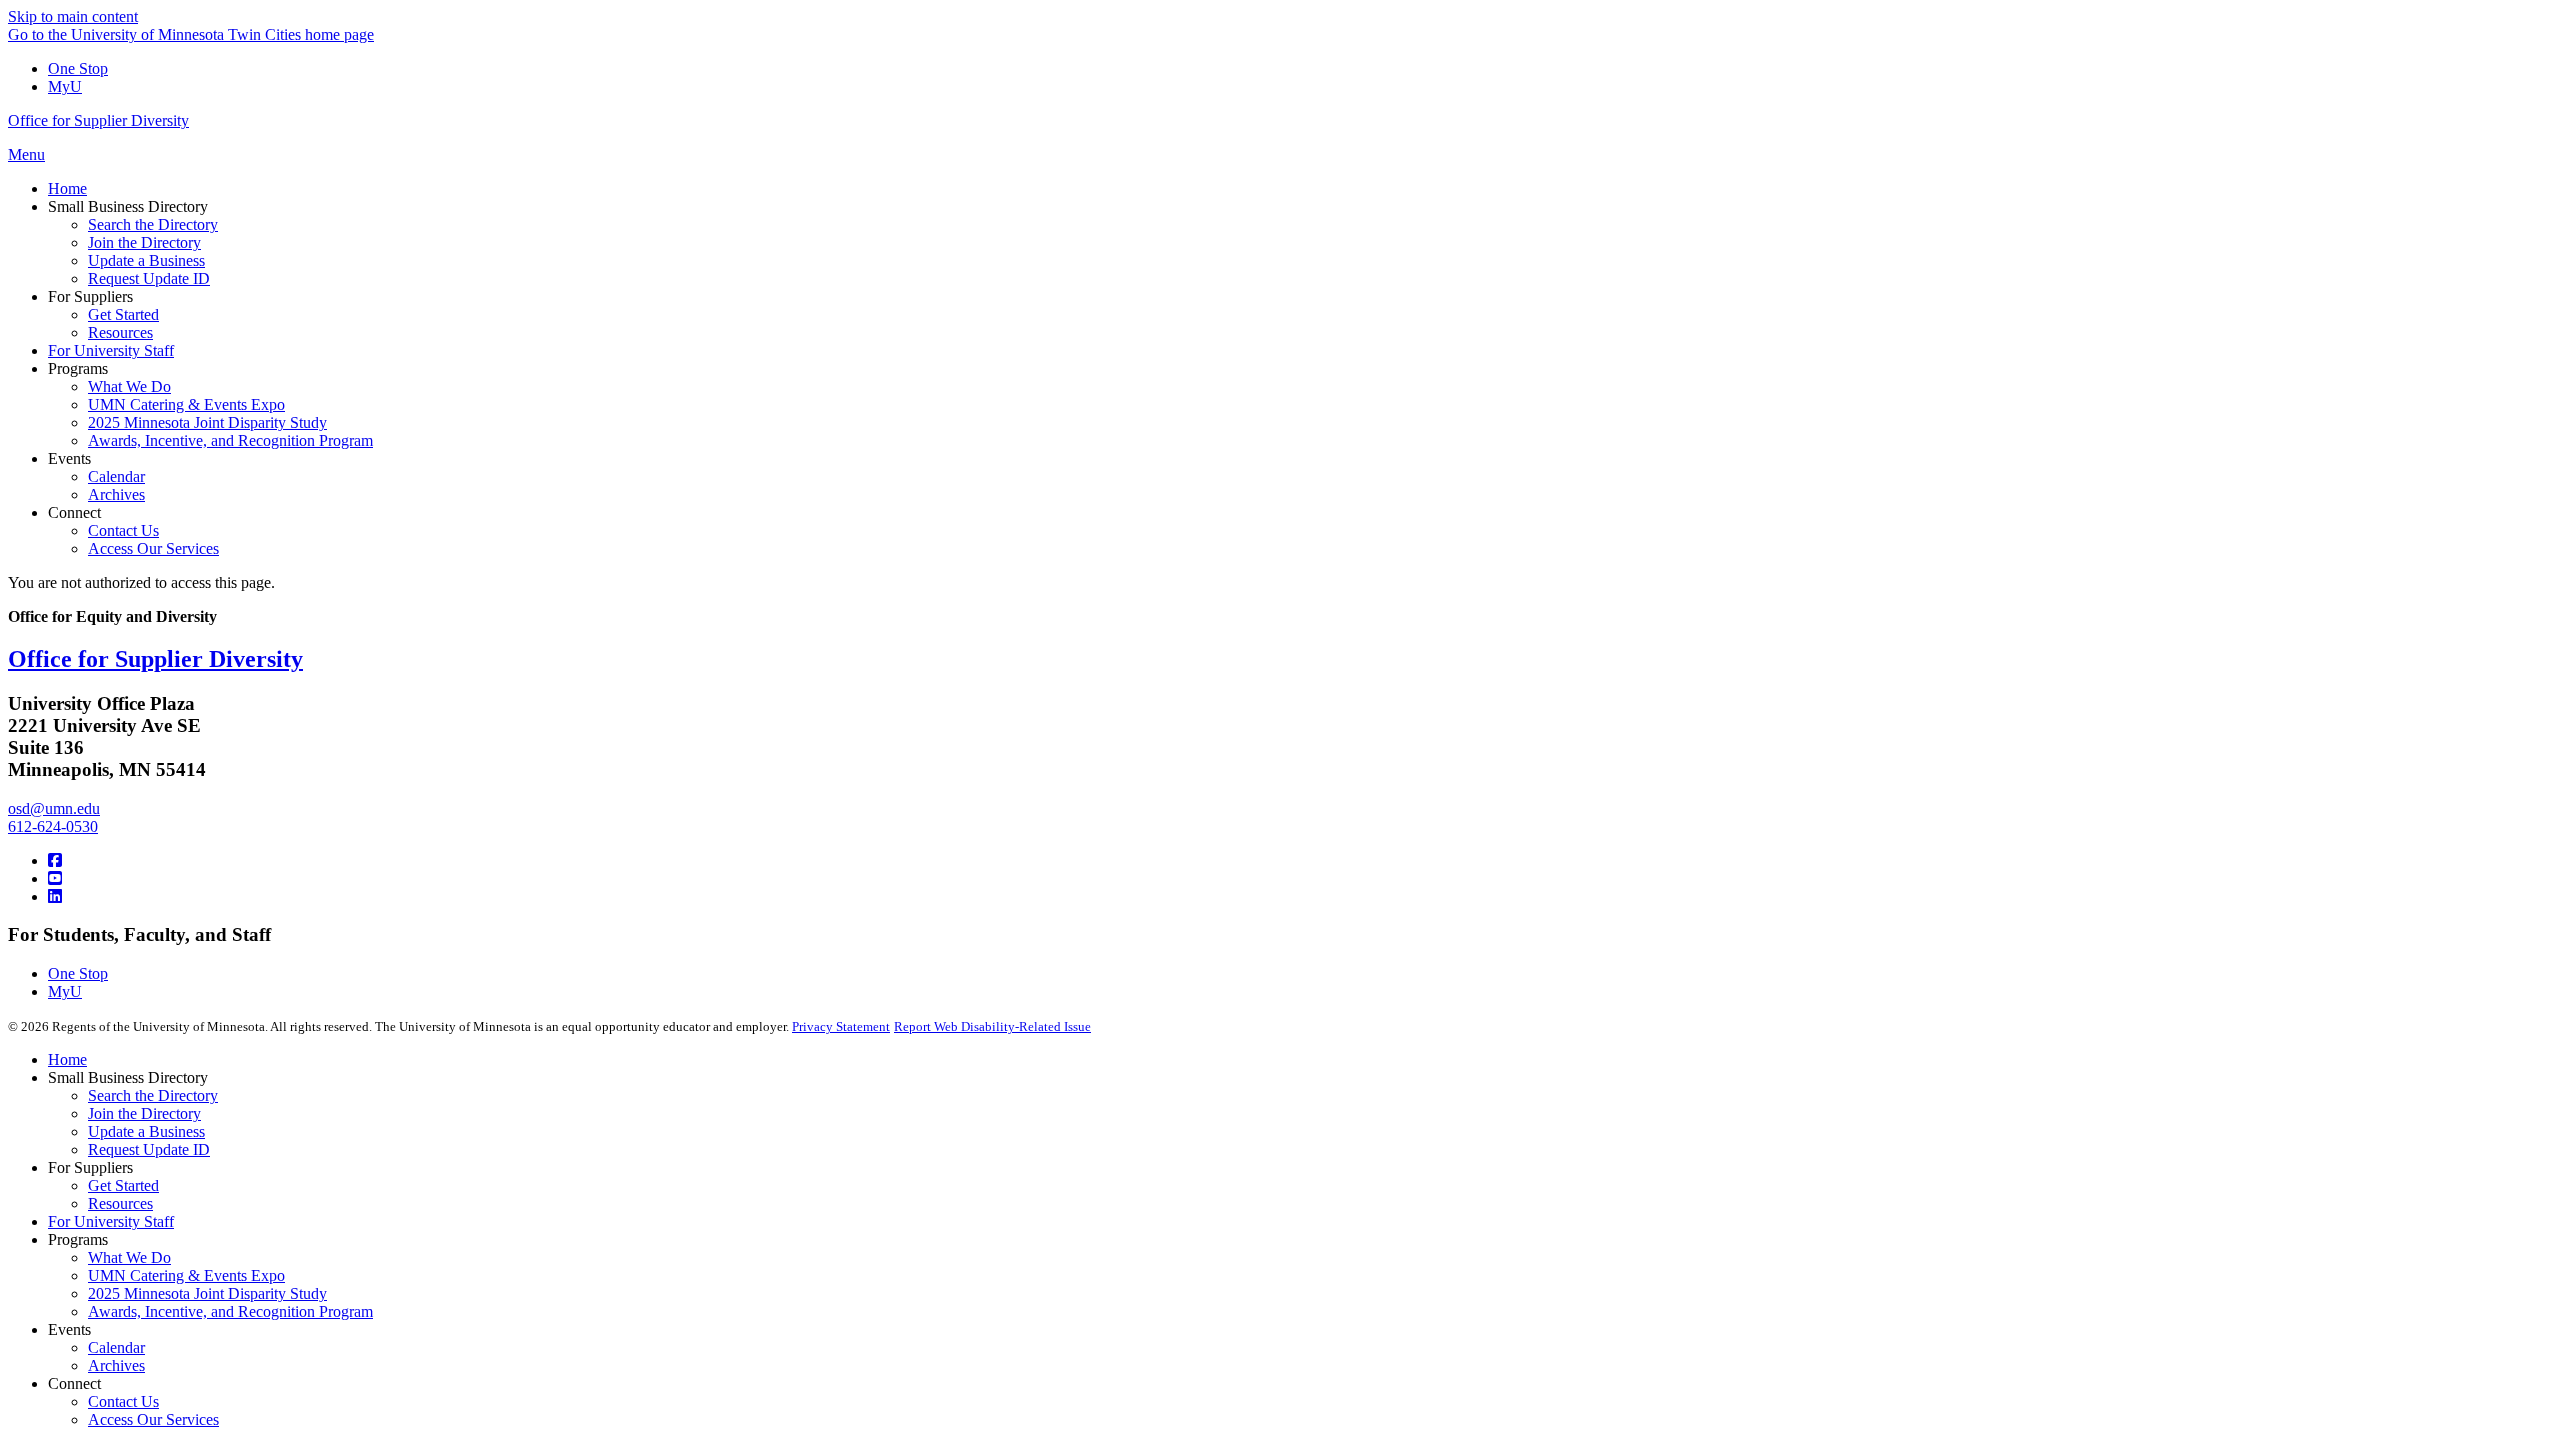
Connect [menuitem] (74, 512)
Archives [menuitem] (116, 494)
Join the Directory (144, 1113)
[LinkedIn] (55, 896)
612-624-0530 (53, 826)
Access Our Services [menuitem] (153, 548)
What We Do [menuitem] (129, 386)
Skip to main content (73, 16)
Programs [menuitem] (78, 368)
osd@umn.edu (54, 808)
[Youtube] (55, 878)
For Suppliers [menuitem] (90, 296)
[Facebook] (55, 860)
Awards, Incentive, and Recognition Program (230, 1311)
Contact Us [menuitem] (123, 530)
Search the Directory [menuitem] (153, 224)
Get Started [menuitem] (123, 314)
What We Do (129, 1257)
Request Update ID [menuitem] (149, 278)
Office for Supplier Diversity (98, 120)
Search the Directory (153, 1095)
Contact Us (123, 1401)
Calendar (116, 1347)
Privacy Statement (841, 1026)
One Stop (78, 68)
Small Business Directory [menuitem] (128, 206)
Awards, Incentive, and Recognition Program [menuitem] (230, 440)
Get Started (123, 1185)
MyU (65, 86)
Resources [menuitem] (120, 332)
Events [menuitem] (69, 458)
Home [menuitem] (67, 188)
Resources (120, 1203)
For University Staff (111, 1221)
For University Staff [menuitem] (111, 350)
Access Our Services (153, 1419)
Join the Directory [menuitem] (144, 242)
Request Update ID (149, 1149)
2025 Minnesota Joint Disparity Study (207, 1293)
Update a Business (146, 1131)
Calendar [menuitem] (116, 476)
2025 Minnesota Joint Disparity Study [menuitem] (207, 422)
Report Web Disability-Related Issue (992, 1026)
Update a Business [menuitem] (146, 260)
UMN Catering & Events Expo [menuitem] (186, 404)
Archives (116, 1365)
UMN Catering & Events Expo (186, 1275)
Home (67, 1059)
